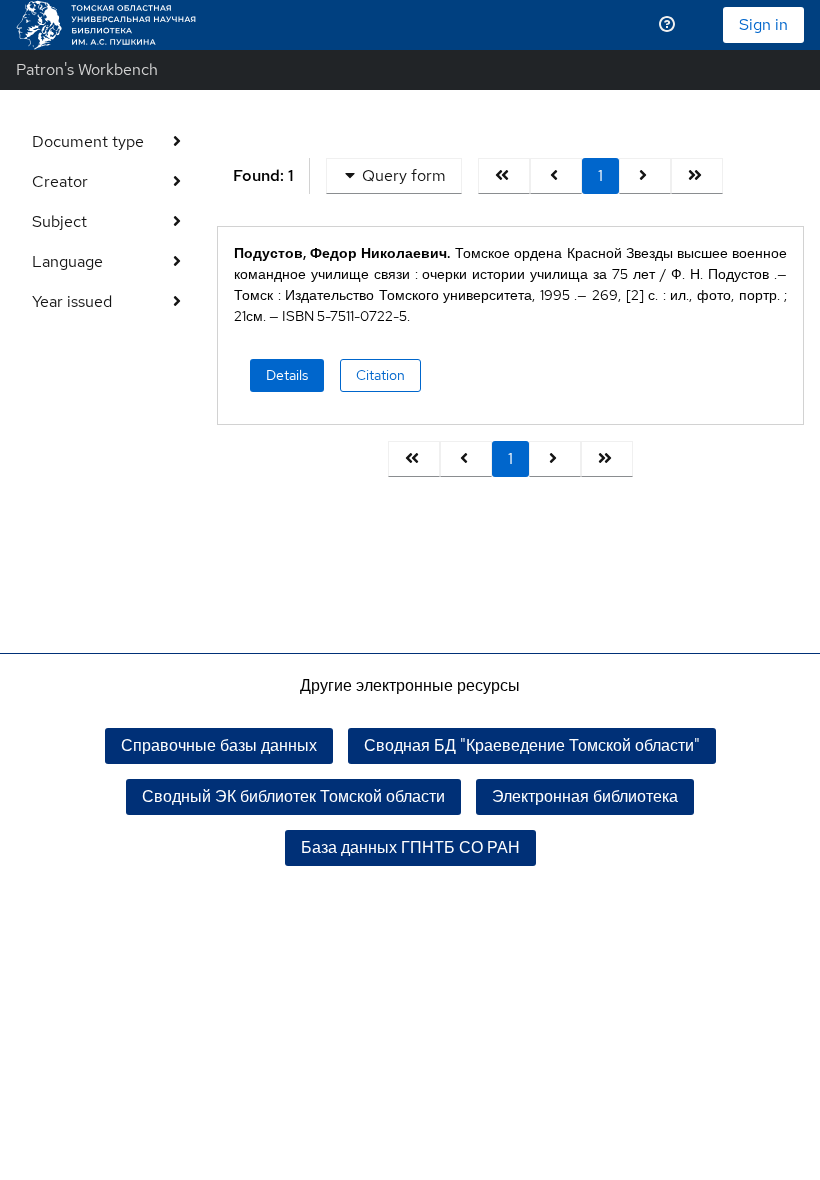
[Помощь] (667, 25)
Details (287, 375)
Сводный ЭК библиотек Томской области (293, 796)
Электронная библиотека (585, 796)
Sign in (763, 24)
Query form (404, 175)
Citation (380, 375)
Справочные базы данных (219, 745)
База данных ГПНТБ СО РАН (410, 847)
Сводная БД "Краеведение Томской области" (532, 745)
